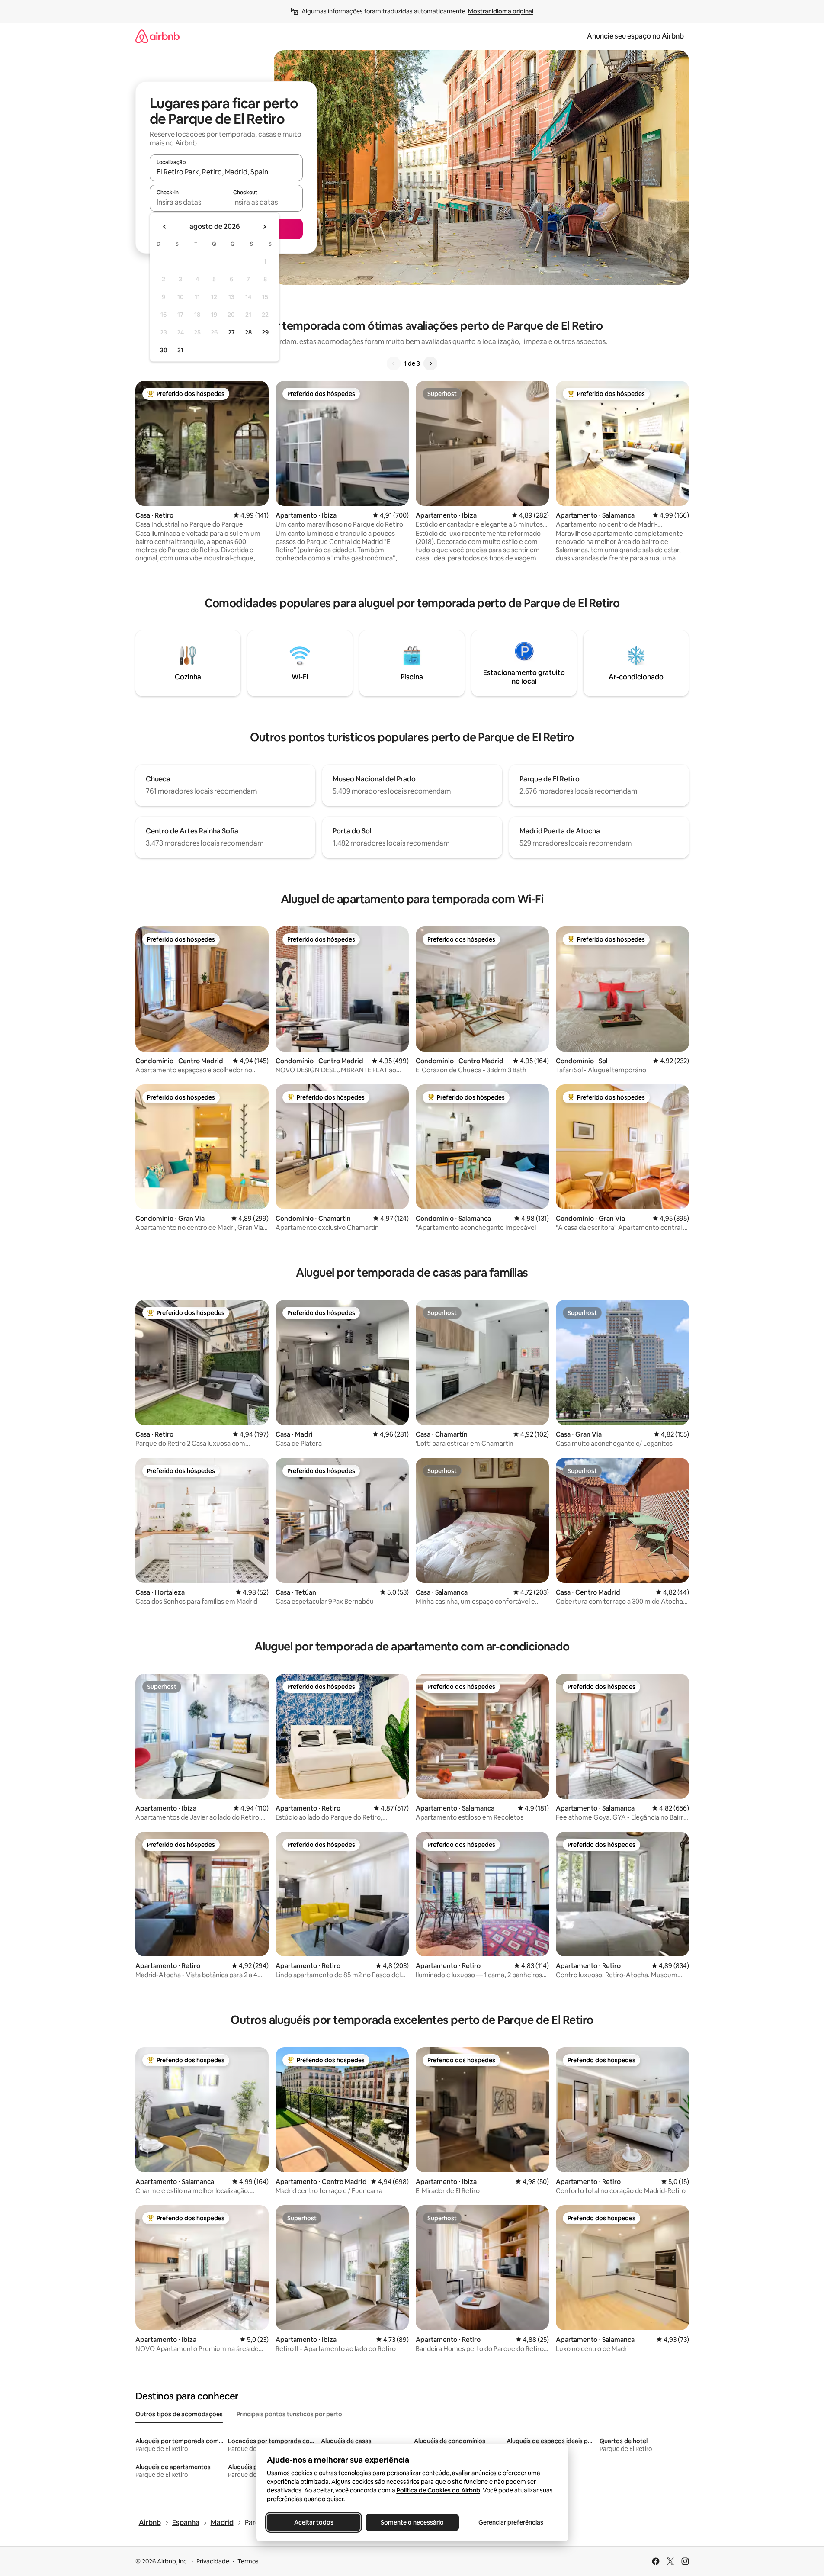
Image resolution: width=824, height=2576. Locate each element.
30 (164, 350)
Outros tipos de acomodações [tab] (179, 2414)
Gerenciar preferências (511, 2522)
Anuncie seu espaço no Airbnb (635, 36)
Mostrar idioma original (501, 11)
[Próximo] (430, 363)
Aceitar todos (313, 2522)
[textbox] (188, 202)
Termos (248, 2561)
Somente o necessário (412, 2522)
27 (231, 332)
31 (180, 350)
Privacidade (213, 2561)
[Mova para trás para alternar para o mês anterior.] (165, 227)
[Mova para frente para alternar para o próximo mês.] (264, 227)
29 (265, 332)
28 (248, 332)
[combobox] (226, 172)
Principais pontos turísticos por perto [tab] (289, 2414)
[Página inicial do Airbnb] (157, 36)
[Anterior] (394, 363)
